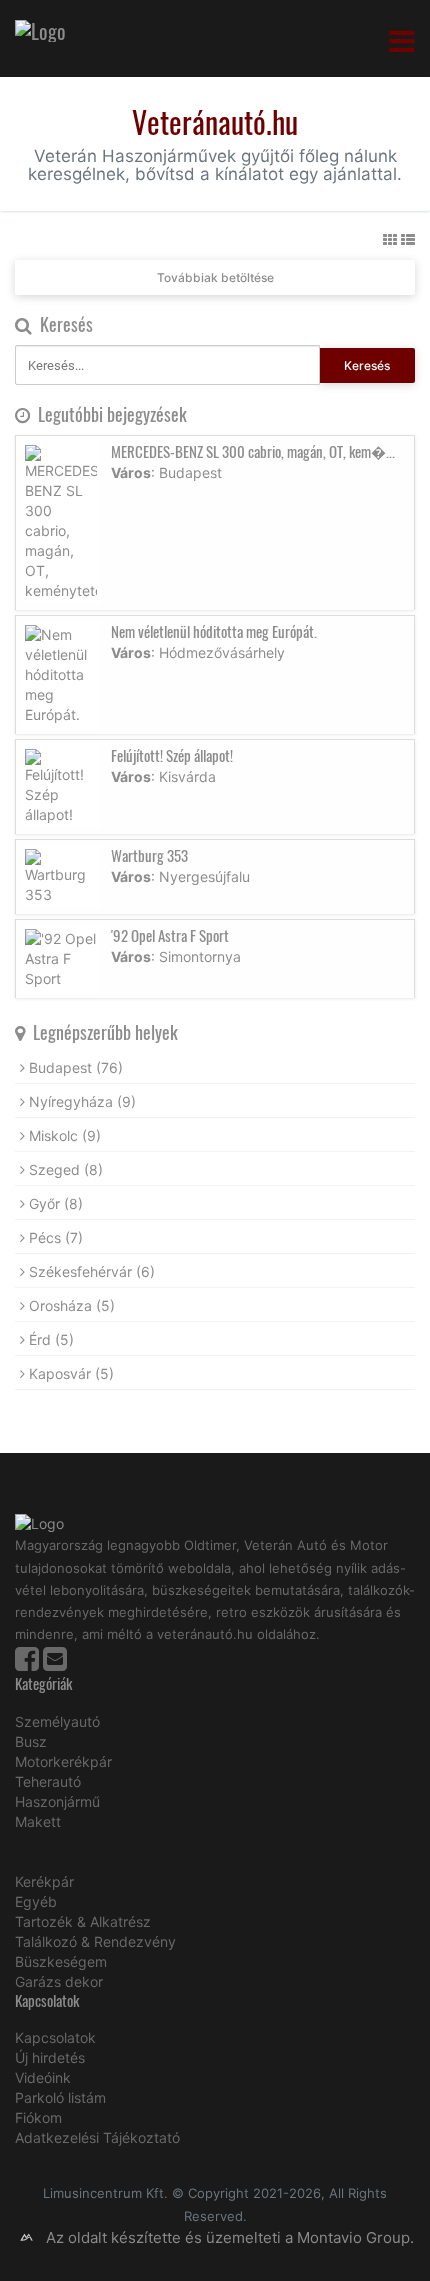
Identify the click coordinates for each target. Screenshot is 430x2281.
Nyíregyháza (82, 1101)
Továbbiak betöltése (215, 277)
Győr (56, 1203)
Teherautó (48, 1781)
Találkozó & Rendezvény (95, 1941)
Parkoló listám (60, 2097)
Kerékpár (44, 1881)
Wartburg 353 (149, 855)
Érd (51, 1339)
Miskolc (65, 1135)
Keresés (367, 365)
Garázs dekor (59, 1981)
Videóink (43, 2077)
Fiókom (38, 2117)
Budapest (76, 1067)
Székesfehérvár (92, 1271)
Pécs (56, 1237)
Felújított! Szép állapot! (172, 755)
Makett (38, 1821)
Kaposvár (71, 1373)
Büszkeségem (61, 1961)
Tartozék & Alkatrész (83, 1921)
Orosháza (72, 1305)
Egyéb (36, 1901)
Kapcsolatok (55, 2037)
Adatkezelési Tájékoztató (97, 2137)
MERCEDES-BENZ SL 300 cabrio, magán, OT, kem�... (253, 451)
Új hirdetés (50, 2057)
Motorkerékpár (63, 1761)
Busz (31, 1741)
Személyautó (57, 1721)
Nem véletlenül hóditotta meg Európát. (214, 631)
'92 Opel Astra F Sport (170, 935)
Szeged (66, 1169)
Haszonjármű (57, 1801)
